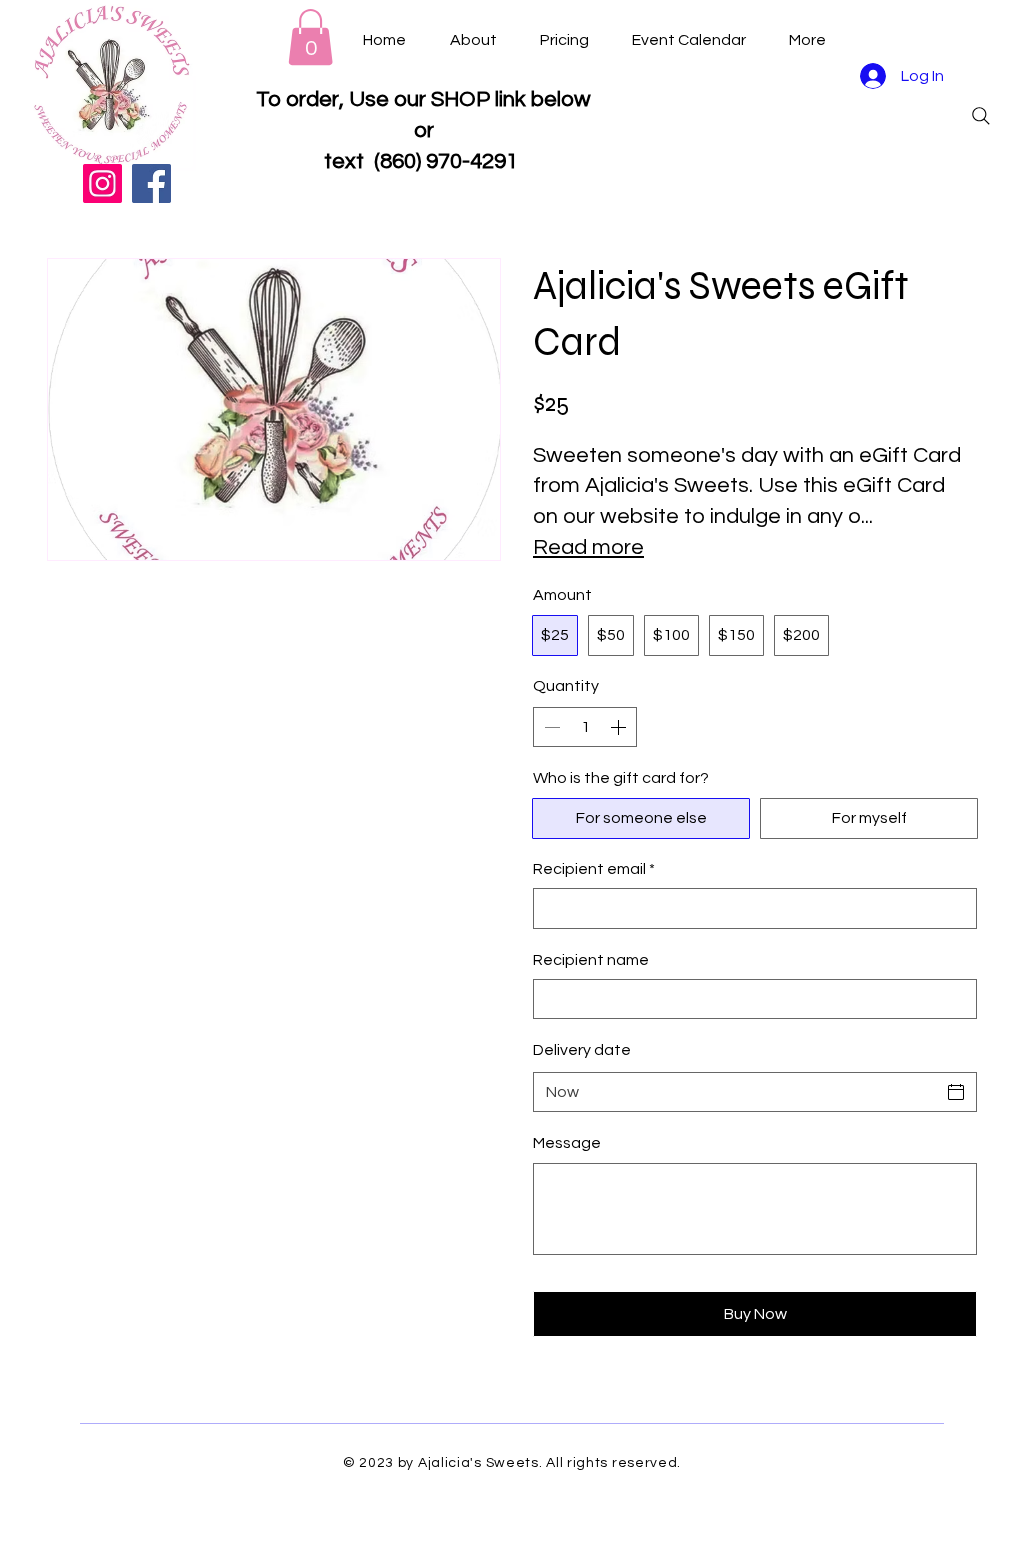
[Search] (981, 116)
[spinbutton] (585, 727)
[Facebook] (151, 183)
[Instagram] (102, 183)
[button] (310, 37)
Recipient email (594, 869)
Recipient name (591, 960)
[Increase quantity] (620, 727)
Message (567, 1143)
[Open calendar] (956, 1092)
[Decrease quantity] (550, 727)
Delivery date (582, 1050)
